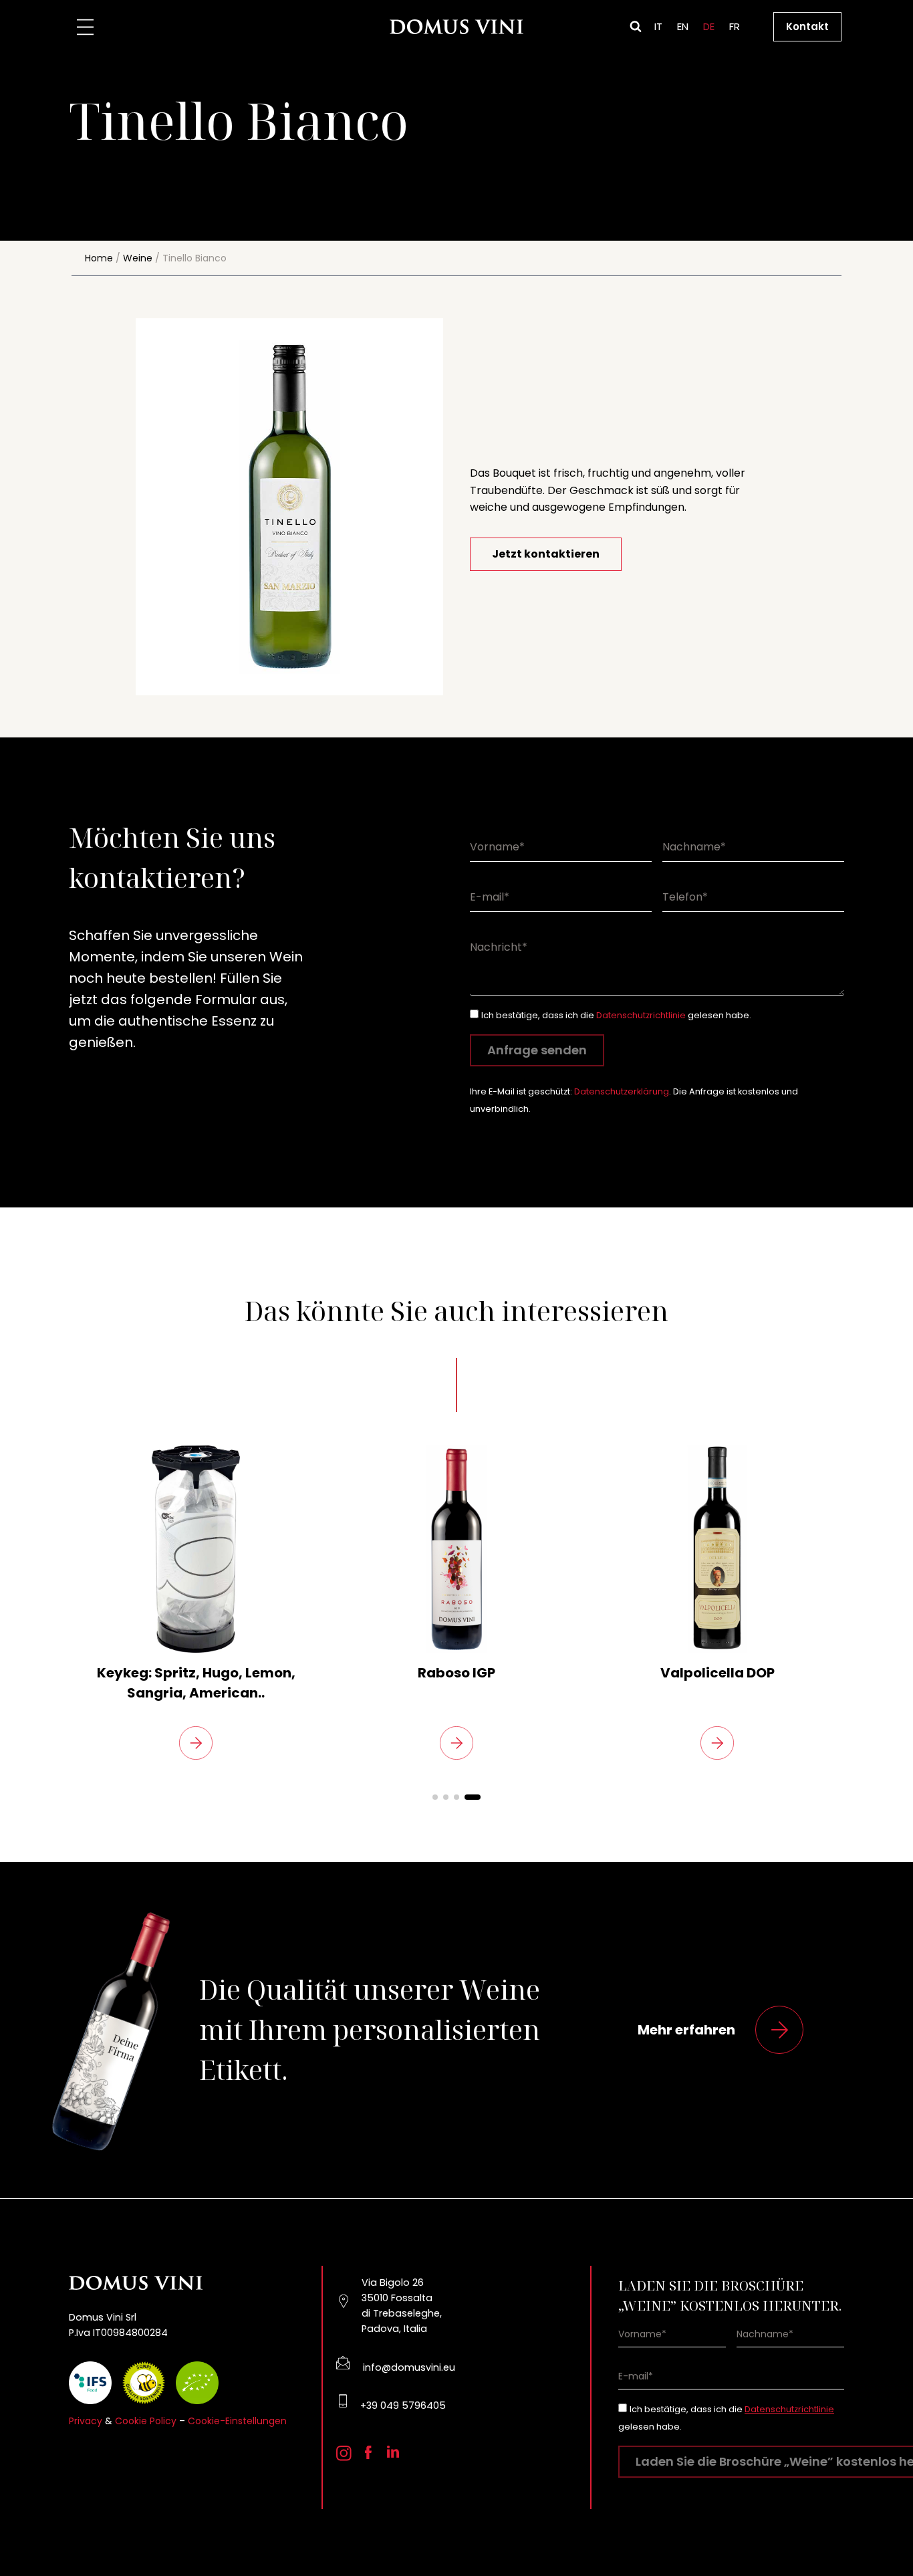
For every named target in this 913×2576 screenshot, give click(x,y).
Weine (138, 258)
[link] (196, 1603)
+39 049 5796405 (403, 2406)
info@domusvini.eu (409, 2367)
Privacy (86, 2421)
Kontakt (807, 26)
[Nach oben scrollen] (880, 2530)
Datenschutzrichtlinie (641, 1015)
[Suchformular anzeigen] (636, 27)
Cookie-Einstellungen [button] (237, 2421)
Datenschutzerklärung (622, 1091)
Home (99, 258)
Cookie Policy (146, 2421)
